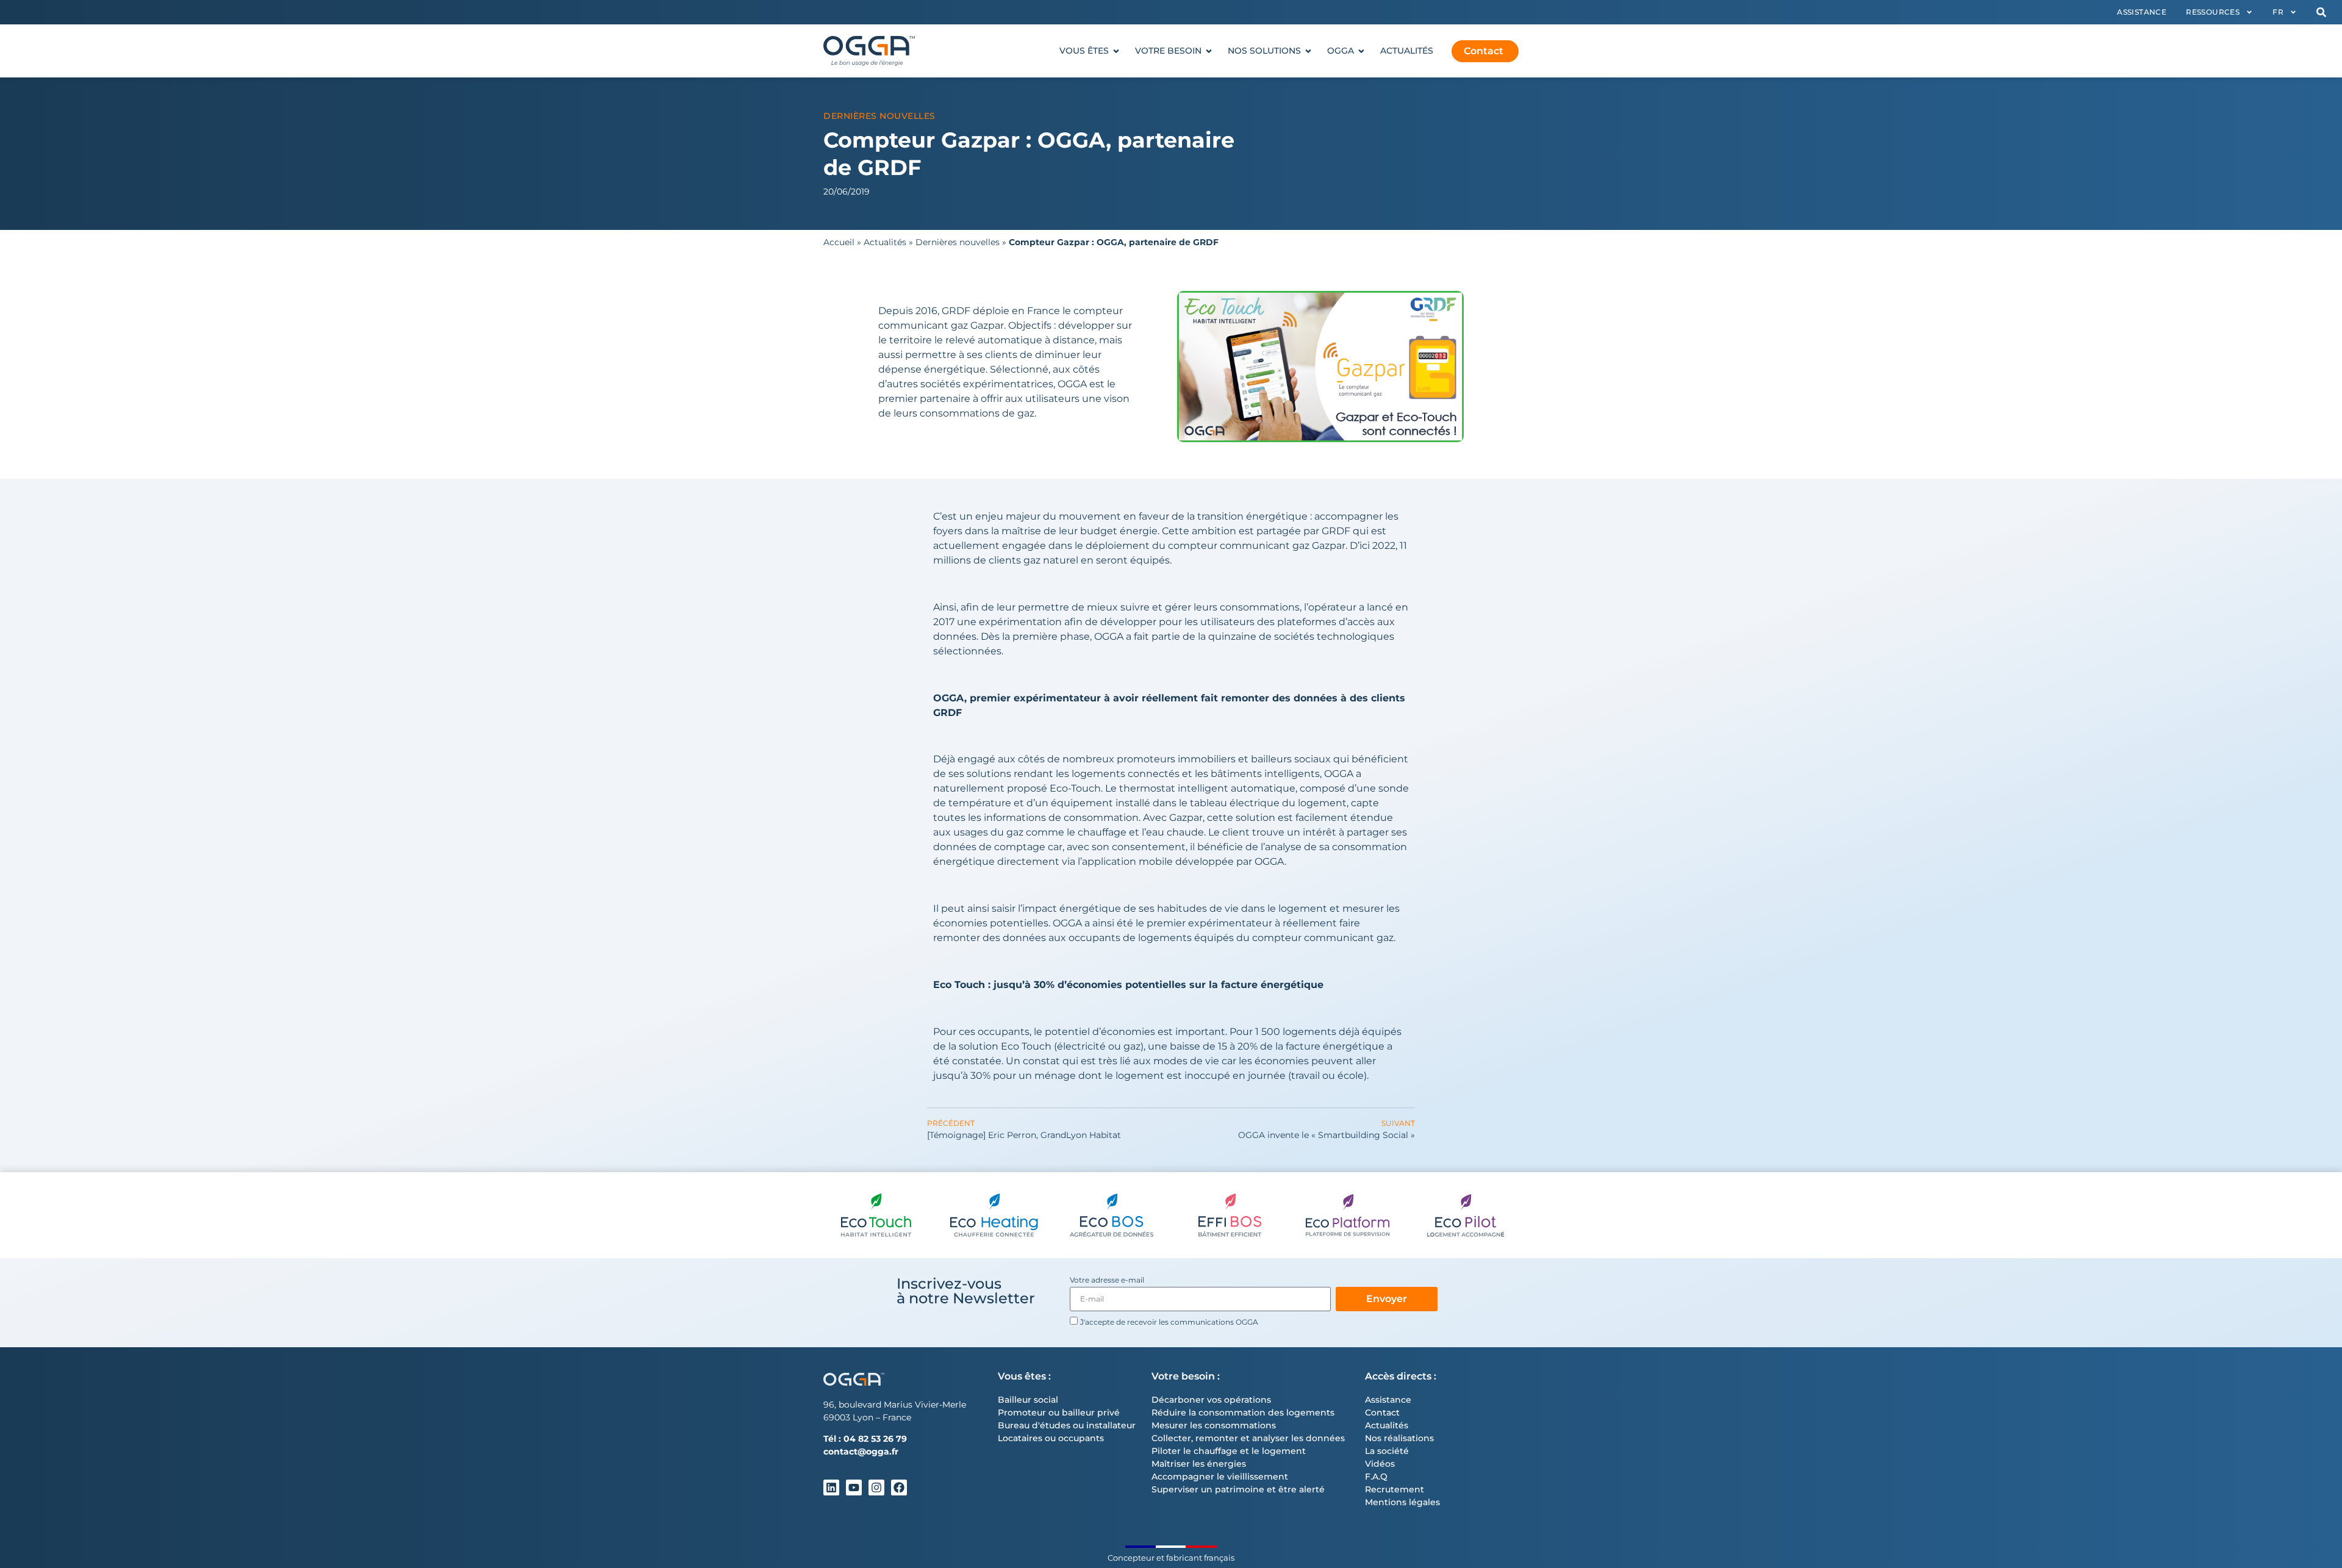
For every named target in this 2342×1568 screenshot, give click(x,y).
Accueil (839, 242)
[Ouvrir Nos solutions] (1308, 51)
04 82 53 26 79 (875, 1439)
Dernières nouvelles (879, 116)
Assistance (2142, 12)
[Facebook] (899, 1487)
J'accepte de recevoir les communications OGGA (1169, 1322)
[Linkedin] (831, 1487)
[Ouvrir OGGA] (1361, 51)
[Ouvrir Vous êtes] (1116, 51)
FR (2278, 12)
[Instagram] (876, 1487)
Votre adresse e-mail (1107, 1280)
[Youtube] (854, 1487)
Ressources (2213, 12)
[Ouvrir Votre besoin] (1209, 51)
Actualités (885, 242)
